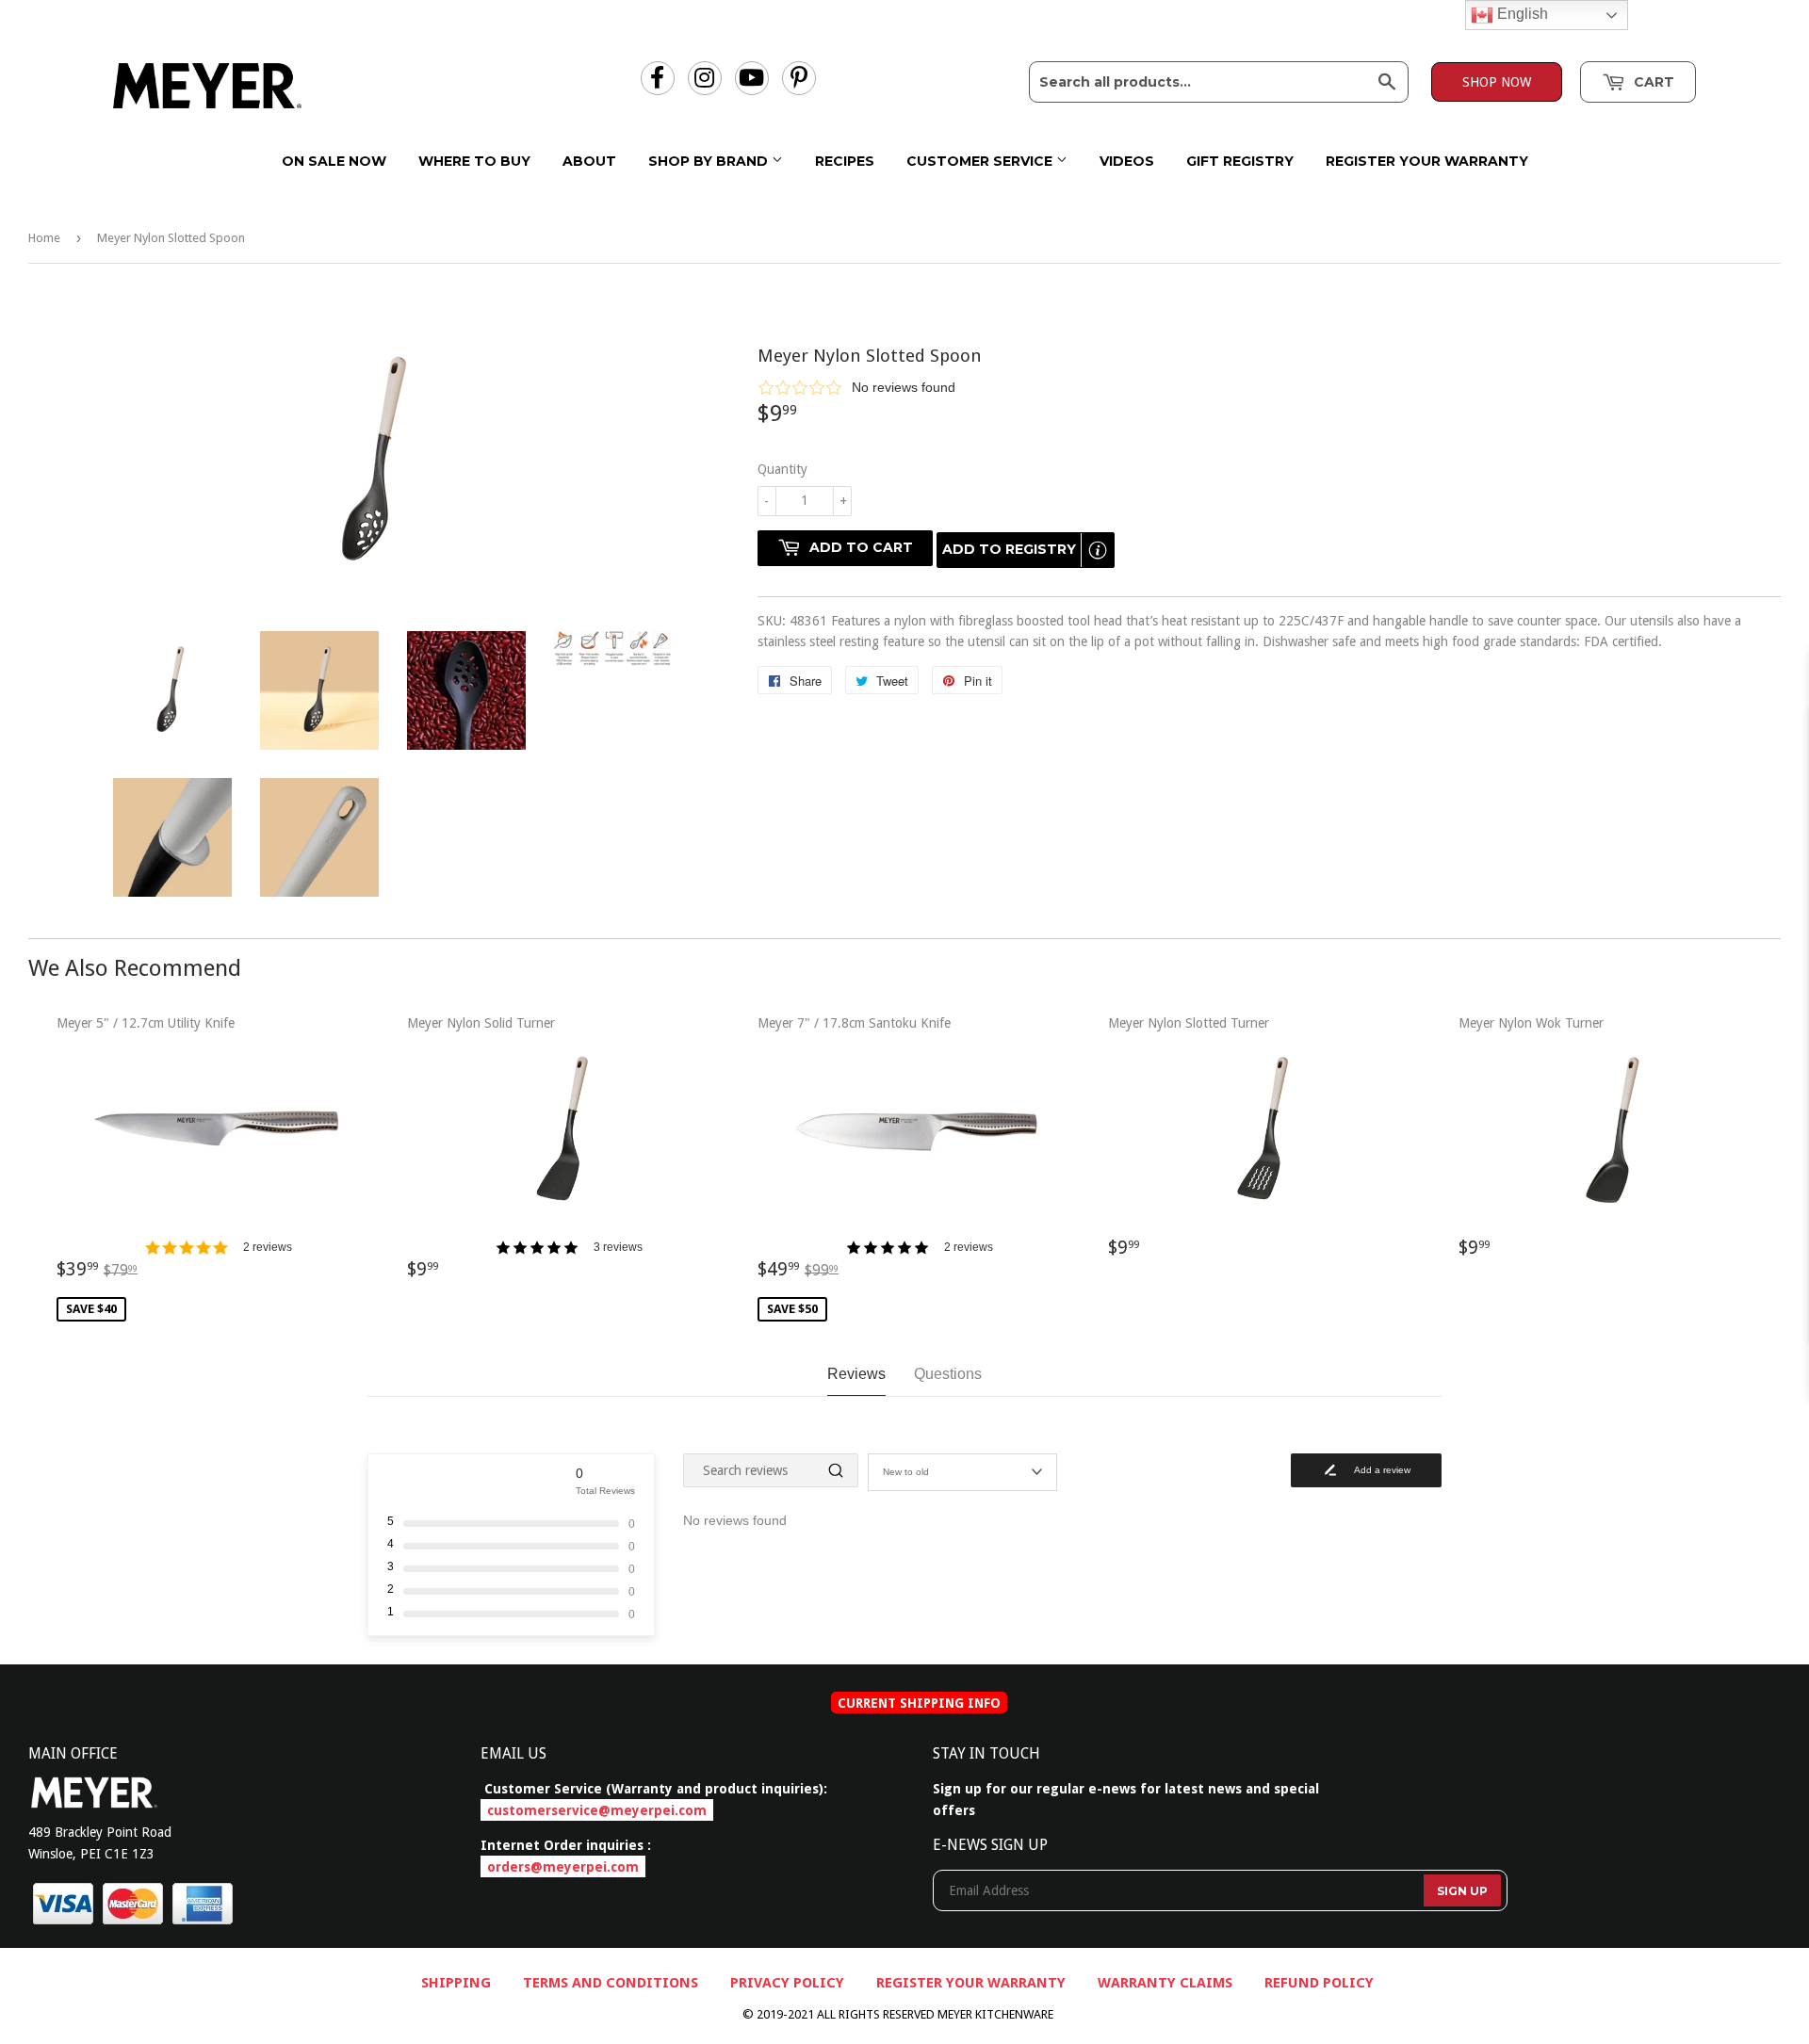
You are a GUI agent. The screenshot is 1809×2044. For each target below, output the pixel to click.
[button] (1269, 387)
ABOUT (589, 161)
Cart (1652, 82)
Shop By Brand (710, 161)
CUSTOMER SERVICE (981, 161)
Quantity (782, 469)
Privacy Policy (787, 1983)
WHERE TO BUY (474, 161)
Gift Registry (1240, 161)
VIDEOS (1127, 161)
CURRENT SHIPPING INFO (919, 1703)
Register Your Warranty (1427, 161)
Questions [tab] (948, 1374)
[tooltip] (1098, 550)
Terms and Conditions (611, 1983)
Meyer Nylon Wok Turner (1531, 1145)
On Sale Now (334, 161)
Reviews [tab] (856, 1374)
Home (44, 238)
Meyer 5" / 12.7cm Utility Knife (174, 1166)
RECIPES (845, 161)
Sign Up (1462, 1891)
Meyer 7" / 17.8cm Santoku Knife (875, 1166)
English (1521, 14)
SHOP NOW (1497, 82)
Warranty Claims (1165, 1983)
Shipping (456, 1983)
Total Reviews (605, 1491)
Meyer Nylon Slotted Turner (1189, 1145)
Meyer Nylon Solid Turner (525, 1156)
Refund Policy (1319, 1983)
